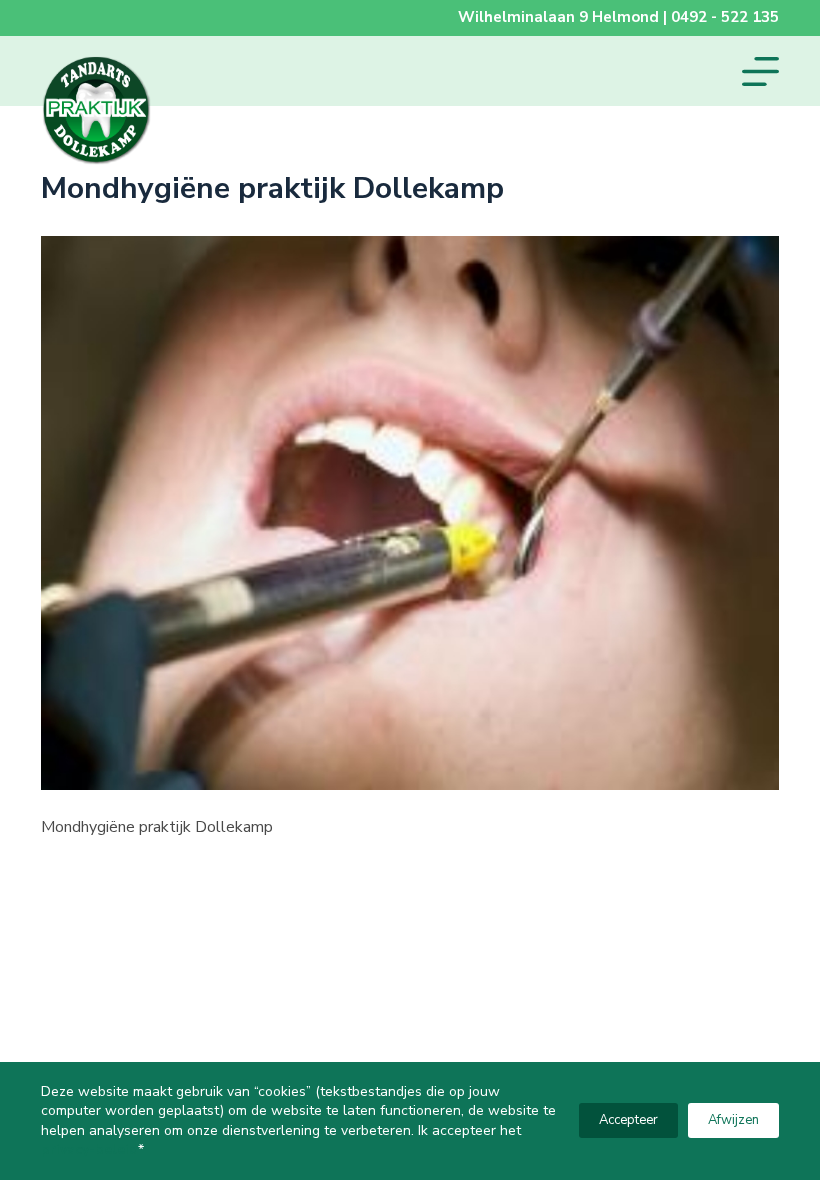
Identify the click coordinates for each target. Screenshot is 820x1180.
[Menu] (760, 71)
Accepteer (628, 1120)
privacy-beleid (89, 1149)
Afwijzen (733, 1120)
